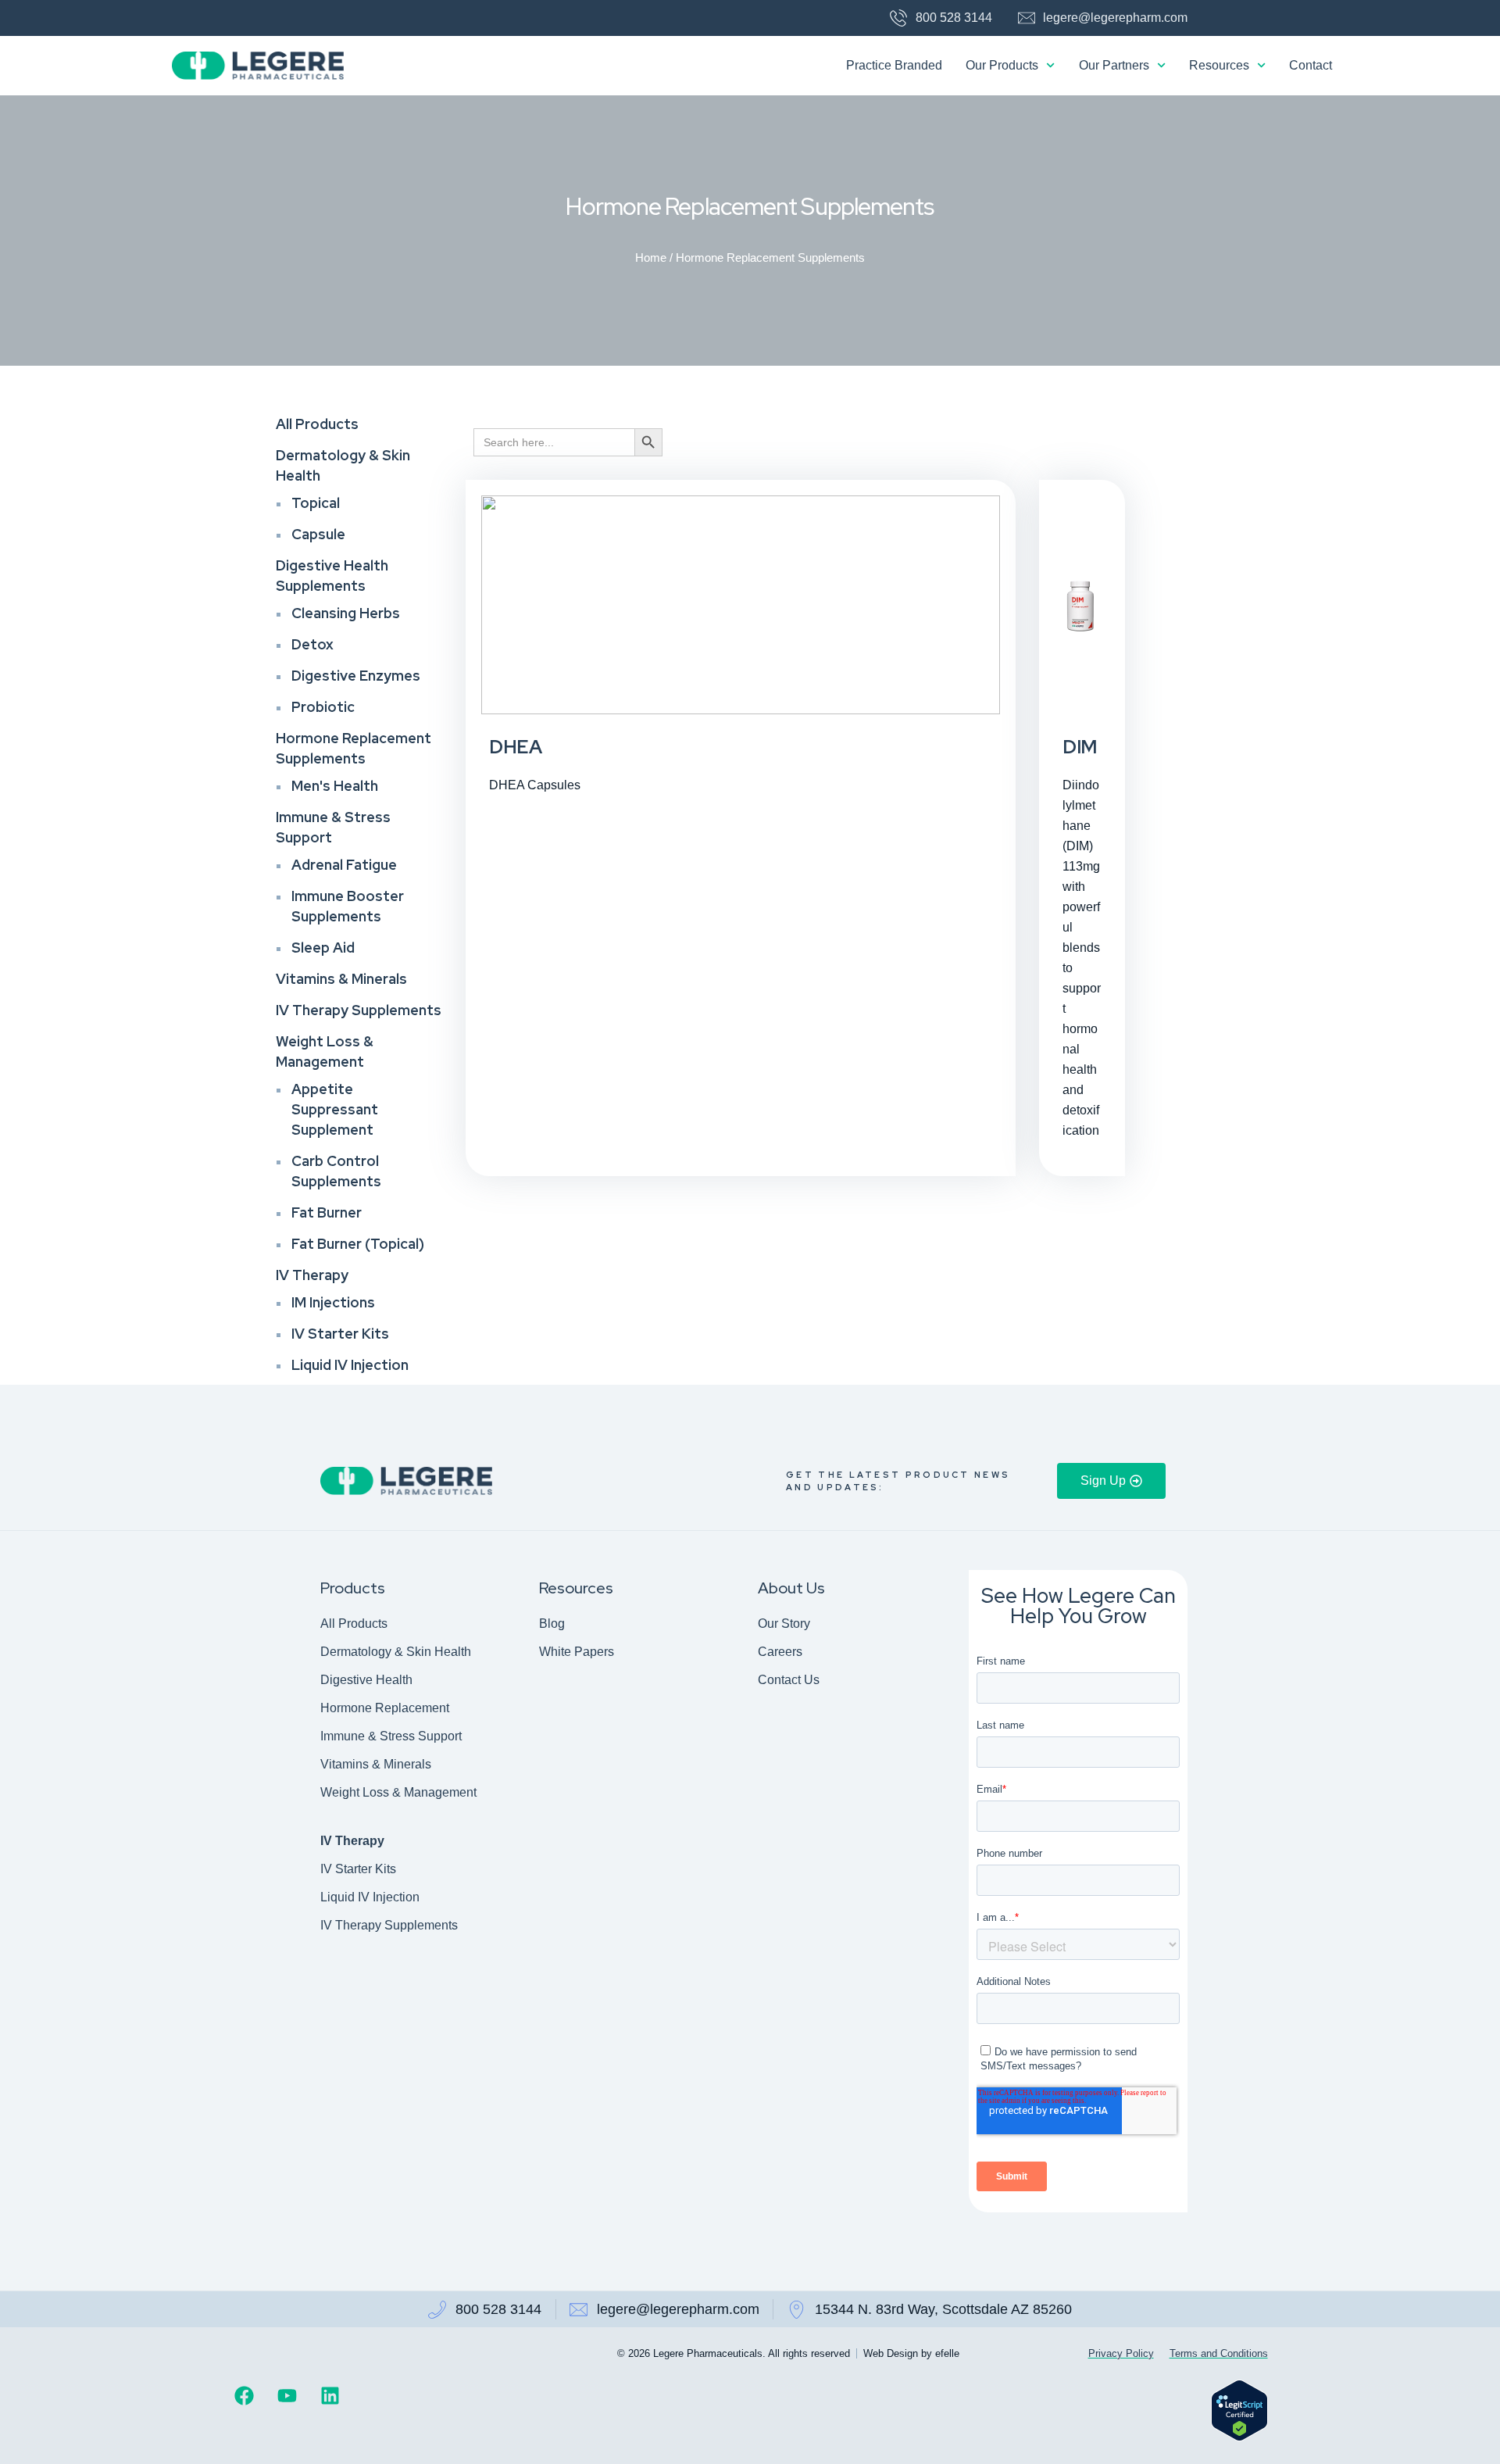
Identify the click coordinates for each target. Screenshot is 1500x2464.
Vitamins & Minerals (341, 979)
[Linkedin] (330, 2395)
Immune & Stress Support (333, 827)
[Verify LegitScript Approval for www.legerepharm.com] (1239, 2437)
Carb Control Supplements (336, 1171)
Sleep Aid (323, 948)
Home (651, 258)
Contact (1311, 65)
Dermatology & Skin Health (343, 465)
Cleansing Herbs (346, 613)
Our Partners (1114, 65)
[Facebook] (244, 2395)
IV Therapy (312, 1275)
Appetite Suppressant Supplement (335, 1109)
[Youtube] (287, 2395)
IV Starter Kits (340, 1334)
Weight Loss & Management (325, 1051)
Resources (1219, 65)
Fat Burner (327, 1212)
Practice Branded (894, 65)
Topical (316, 503)
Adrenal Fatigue (344, 865)
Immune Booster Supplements (348, 906)
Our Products (1002, 65)
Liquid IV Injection (350, 1365)
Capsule (318, 534)
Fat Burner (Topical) (358, 1244)
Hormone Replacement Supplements (354, 748)
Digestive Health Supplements (332, 576)
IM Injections (333, 1302)
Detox (312, 644)
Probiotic (323, 707)
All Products (317, 424)
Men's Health (335, 786)
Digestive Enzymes (356, 676)
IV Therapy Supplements (359, 1010)
